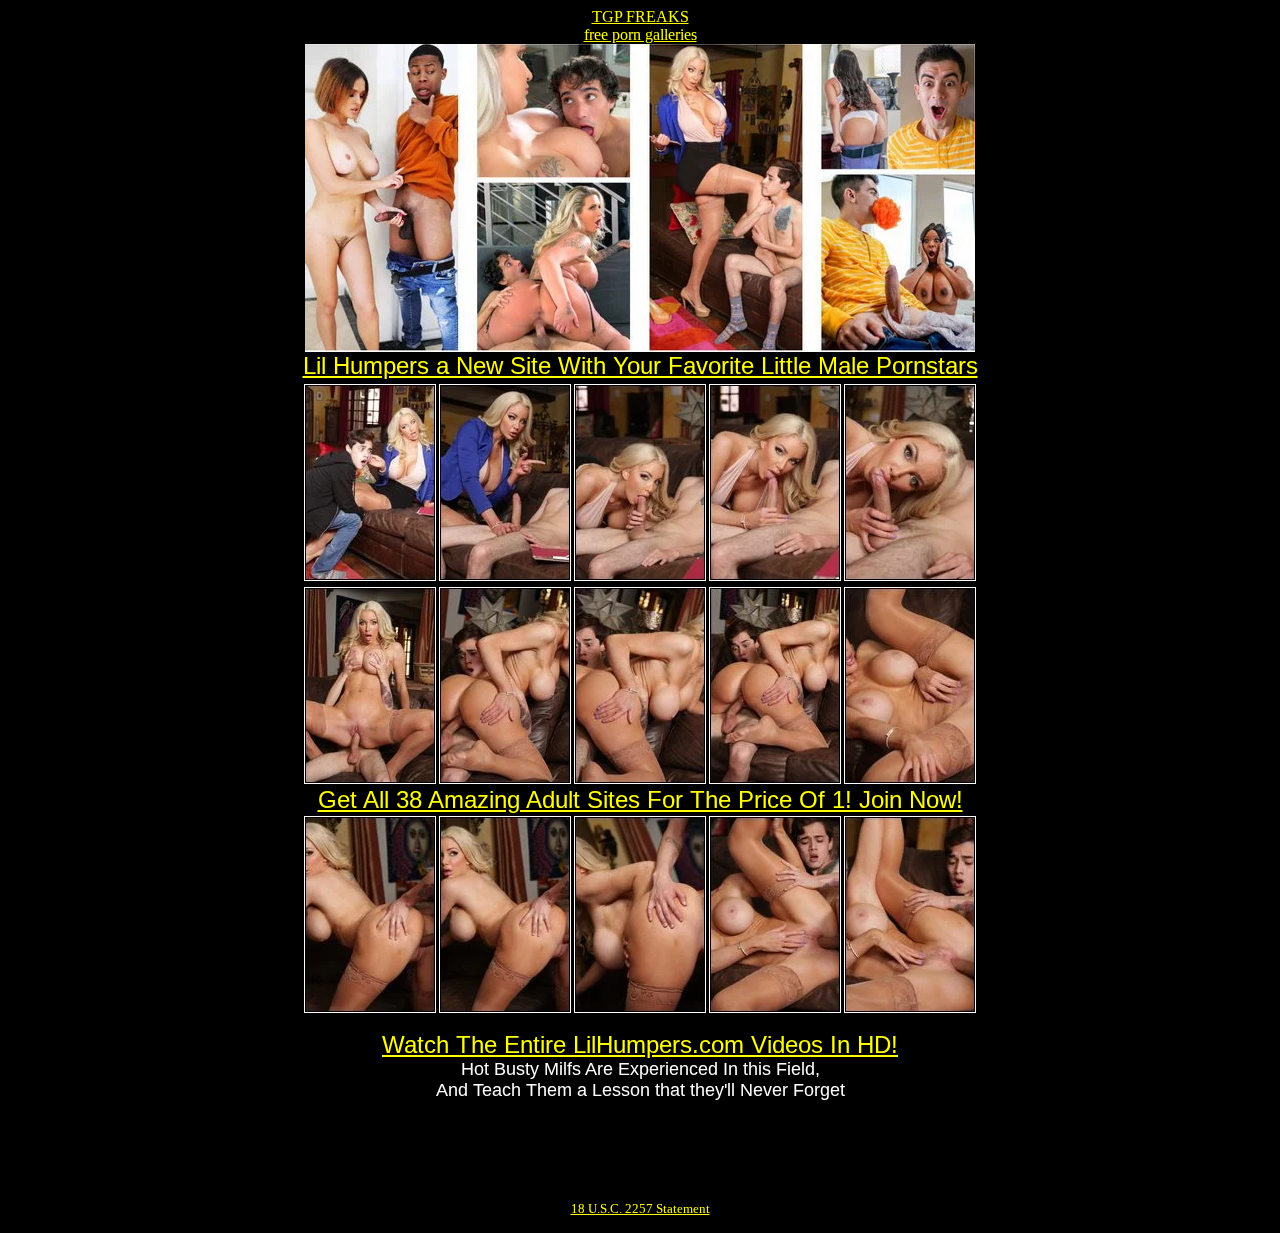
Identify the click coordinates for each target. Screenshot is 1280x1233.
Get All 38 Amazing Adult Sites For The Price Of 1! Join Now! (640, 799)
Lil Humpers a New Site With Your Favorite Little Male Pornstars (640, 365)
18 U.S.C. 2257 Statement (640, 1208)
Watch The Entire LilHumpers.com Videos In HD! (640, 1044)
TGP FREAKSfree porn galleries (640, 25)
